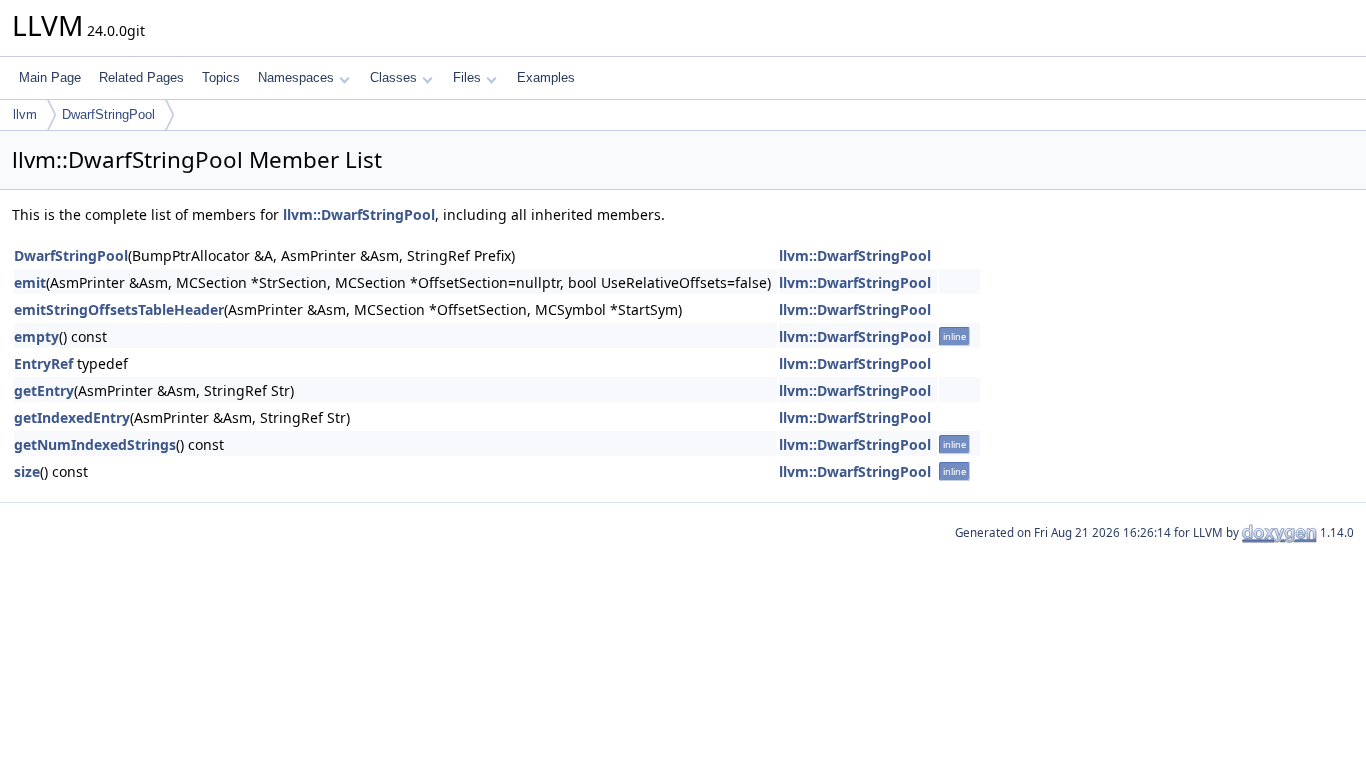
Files (467, 77)
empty (36, 336)
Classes (393, 77)
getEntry (44, 390)
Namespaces (296, 77)
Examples (546, 77)
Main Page (50, 77)
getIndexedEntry (72, 417)
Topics (221, 77)
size (27, 471)
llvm (25, 114)
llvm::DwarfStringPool (359, 214)
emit (30, 282)
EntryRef (43, 363)
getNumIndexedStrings (95, 444)
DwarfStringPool (108, 114)
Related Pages (141, 77)
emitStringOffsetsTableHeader (119, 309)
